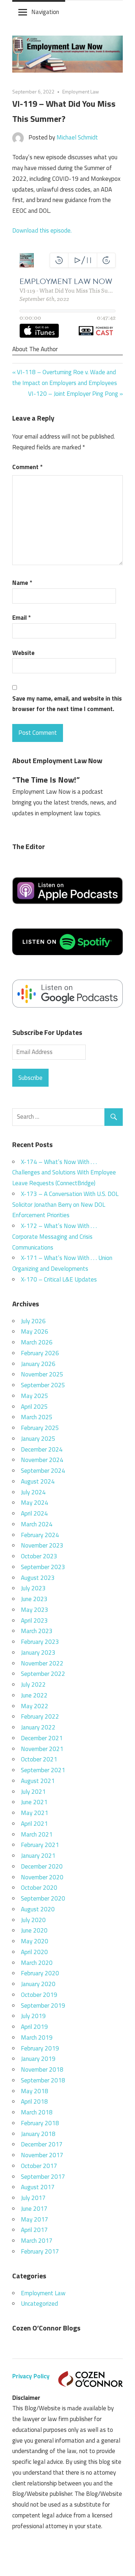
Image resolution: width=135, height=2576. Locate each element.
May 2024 (35, 1503)
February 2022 (40, 1716)
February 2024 (40, 1535)
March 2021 (37, 1834)
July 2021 (33, 1792)
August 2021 (38, 1781)
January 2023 (38, 1653)
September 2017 (43, 2177)
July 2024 (33, 1492)
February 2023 (40, 1642)
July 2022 (33, 1685)
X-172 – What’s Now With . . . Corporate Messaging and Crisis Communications (55, 1237)
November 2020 (42, 1877)
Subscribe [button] (30, 1078)
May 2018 (35, 2091)
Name (22, 583)
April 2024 (34, 1513)
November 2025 (42, 1374)
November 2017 (42, 2155)
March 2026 (37, 1342)
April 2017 (34, 2230)
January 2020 (38, 1984)
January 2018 (38, 2134)
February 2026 (40, 1353)
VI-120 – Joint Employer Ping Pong (73, 394)
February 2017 (40, 2251)
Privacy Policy (31, 2376)
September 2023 (43, 1567)
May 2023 (35, 1610)
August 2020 (38, 1909)
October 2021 (39, 1759)
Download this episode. (42, 230)
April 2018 (34, 2101)
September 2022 (43, 1674)
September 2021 (43, 1770)
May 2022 (35, 1706)
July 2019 (33, 2016)
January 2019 (38, 2059)
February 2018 (40, 2123)
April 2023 (34, 1621)
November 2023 (42, 1545)
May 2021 (35, 1813)
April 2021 (34, 1824)
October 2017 (39, 2166)
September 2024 (43, 1471)
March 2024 (37, 1524)
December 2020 (42, 1866)
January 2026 (38, 1364)
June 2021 (34, 1802)
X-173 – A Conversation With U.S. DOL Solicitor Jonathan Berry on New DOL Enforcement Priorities (65, 1205)
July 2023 (33, 1588)
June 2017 (34, 2209)
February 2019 (40, 2048)
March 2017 (37, 2241)
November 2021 (42, 1749)
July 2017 (33, 2198)
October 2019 (39, 1995)
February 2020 (40, 1973)
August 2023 (38, 1578)
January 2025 (38, 1439)
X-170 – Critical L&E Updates (59, 1279)
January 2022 (38, 1727)
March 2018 (37, 2112)
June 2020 (34, 1930)
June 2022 (34, 1695)
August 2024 (38, 1481)
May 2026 (35, 1331)
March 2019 (37, 2038)
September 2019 (43, 2006)
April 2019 (34, 2027)
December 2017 (42, 2144)
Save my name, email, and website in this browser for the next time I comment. (67, 704)
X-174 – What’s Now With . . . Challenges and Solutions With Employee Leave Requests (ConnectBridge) (64, 1173)
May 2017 (35, 2219)
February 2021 (40, 1845)
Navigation (45, 12)
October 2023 (39, 1556)
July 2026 (33, 1321)
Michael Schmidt (77, 137)
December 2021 (42, 1738)
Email (21, 618)
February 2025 (40, 1428)
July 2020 (33, 1920)
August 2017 (38, 2187)
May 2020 (35, 1941)
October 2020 (39, 1888)
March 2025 (37, 1417)
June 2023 (34, 1599)
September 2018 (43, 2080)
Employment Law (81, 91)
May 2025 (35, 1396)
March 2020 (37, 1963)
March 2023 (37, 1631)
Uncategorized (39, 2304)
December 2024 (42, 1449)
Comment (27, 467)
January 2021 (38, 1856)
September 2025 (43, 1385)
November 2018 (42, 2069)
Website (23, 653)
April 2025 (34, 1407)
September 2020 (43, 1898)
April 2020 (34, 1952)
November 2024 (42, 1460)
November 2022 (42, 1663)
